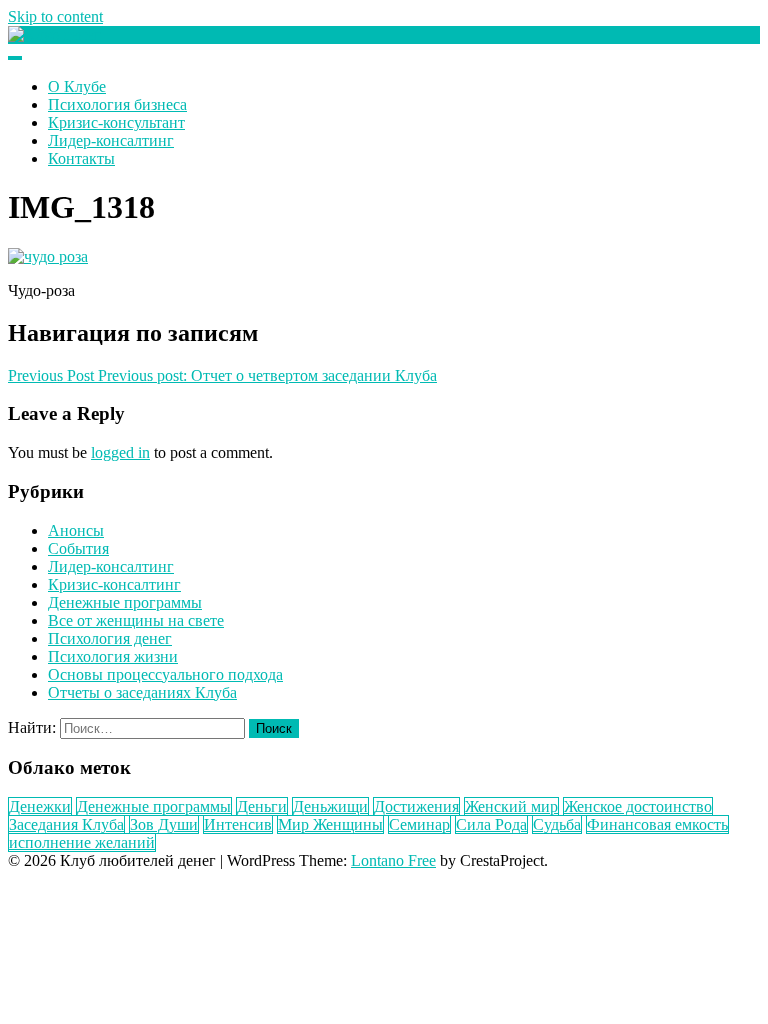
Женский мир (511, 806)
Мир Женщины (330, 824)
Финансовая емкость (657, 824)
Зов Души (164, 824)
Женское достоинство (638, 806)
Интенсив (238, 824)
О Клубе (77, 86)
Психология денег (110, 638)
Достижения (416, 806)
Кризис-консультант (116, 122)
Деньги (262, 806)
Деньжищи (330, 806)
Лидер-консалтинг (111, 140)
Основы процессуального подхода (165, 674)
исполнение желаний (82, 842)
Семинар (419, 824)
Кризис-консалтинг (114, 584)
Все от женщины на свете (136, 620)
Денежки (40, 806)
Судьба (557, 824)
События (78, 548)
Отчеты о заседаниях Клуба (142, 692)
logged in (120, 452)
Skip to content (55, 16)
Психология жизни (113, 656)
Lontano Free (393, 860)
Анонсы (76, 530)
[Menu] (15, 58)
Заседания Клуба (66, 824)
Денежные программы (125, 602)
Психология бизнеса (117, 104)
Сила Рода (491, 824)
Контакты (81, 158)
